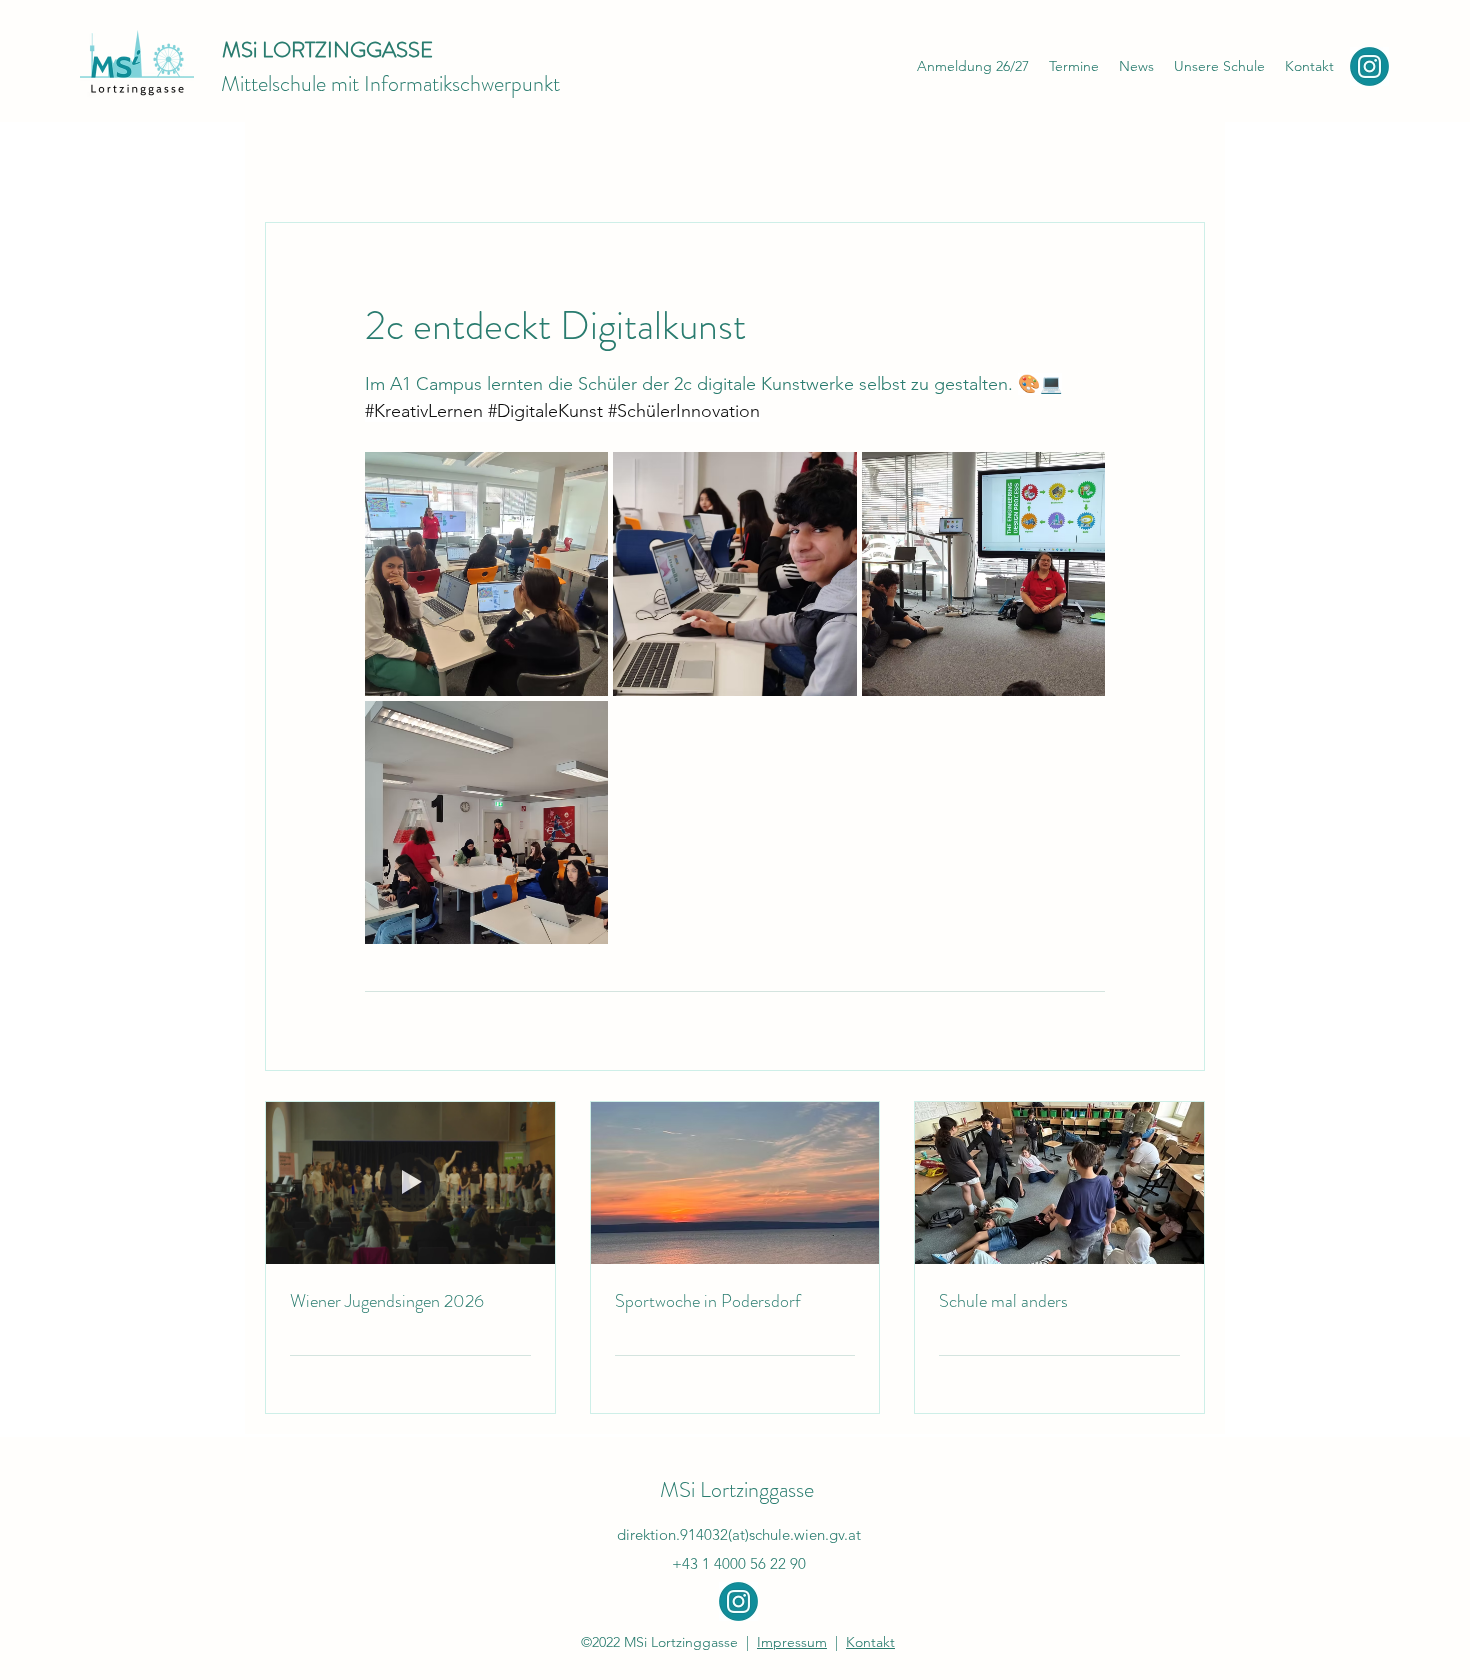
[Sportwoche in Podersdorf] (735, 1183)
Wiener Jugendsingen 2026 (387, 1301)
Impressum (792, 1642)
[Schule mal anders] (1059, 1183)
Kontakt (870, 1642)
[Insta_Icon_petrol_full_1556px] (1369, 66)
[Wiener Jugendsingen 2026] (410, 1183)
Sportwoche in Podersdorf (708, 1301)
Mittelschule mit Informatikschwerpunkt (390, 83)
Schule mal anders (1003, 1301)
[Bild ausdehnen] (486, 573)
